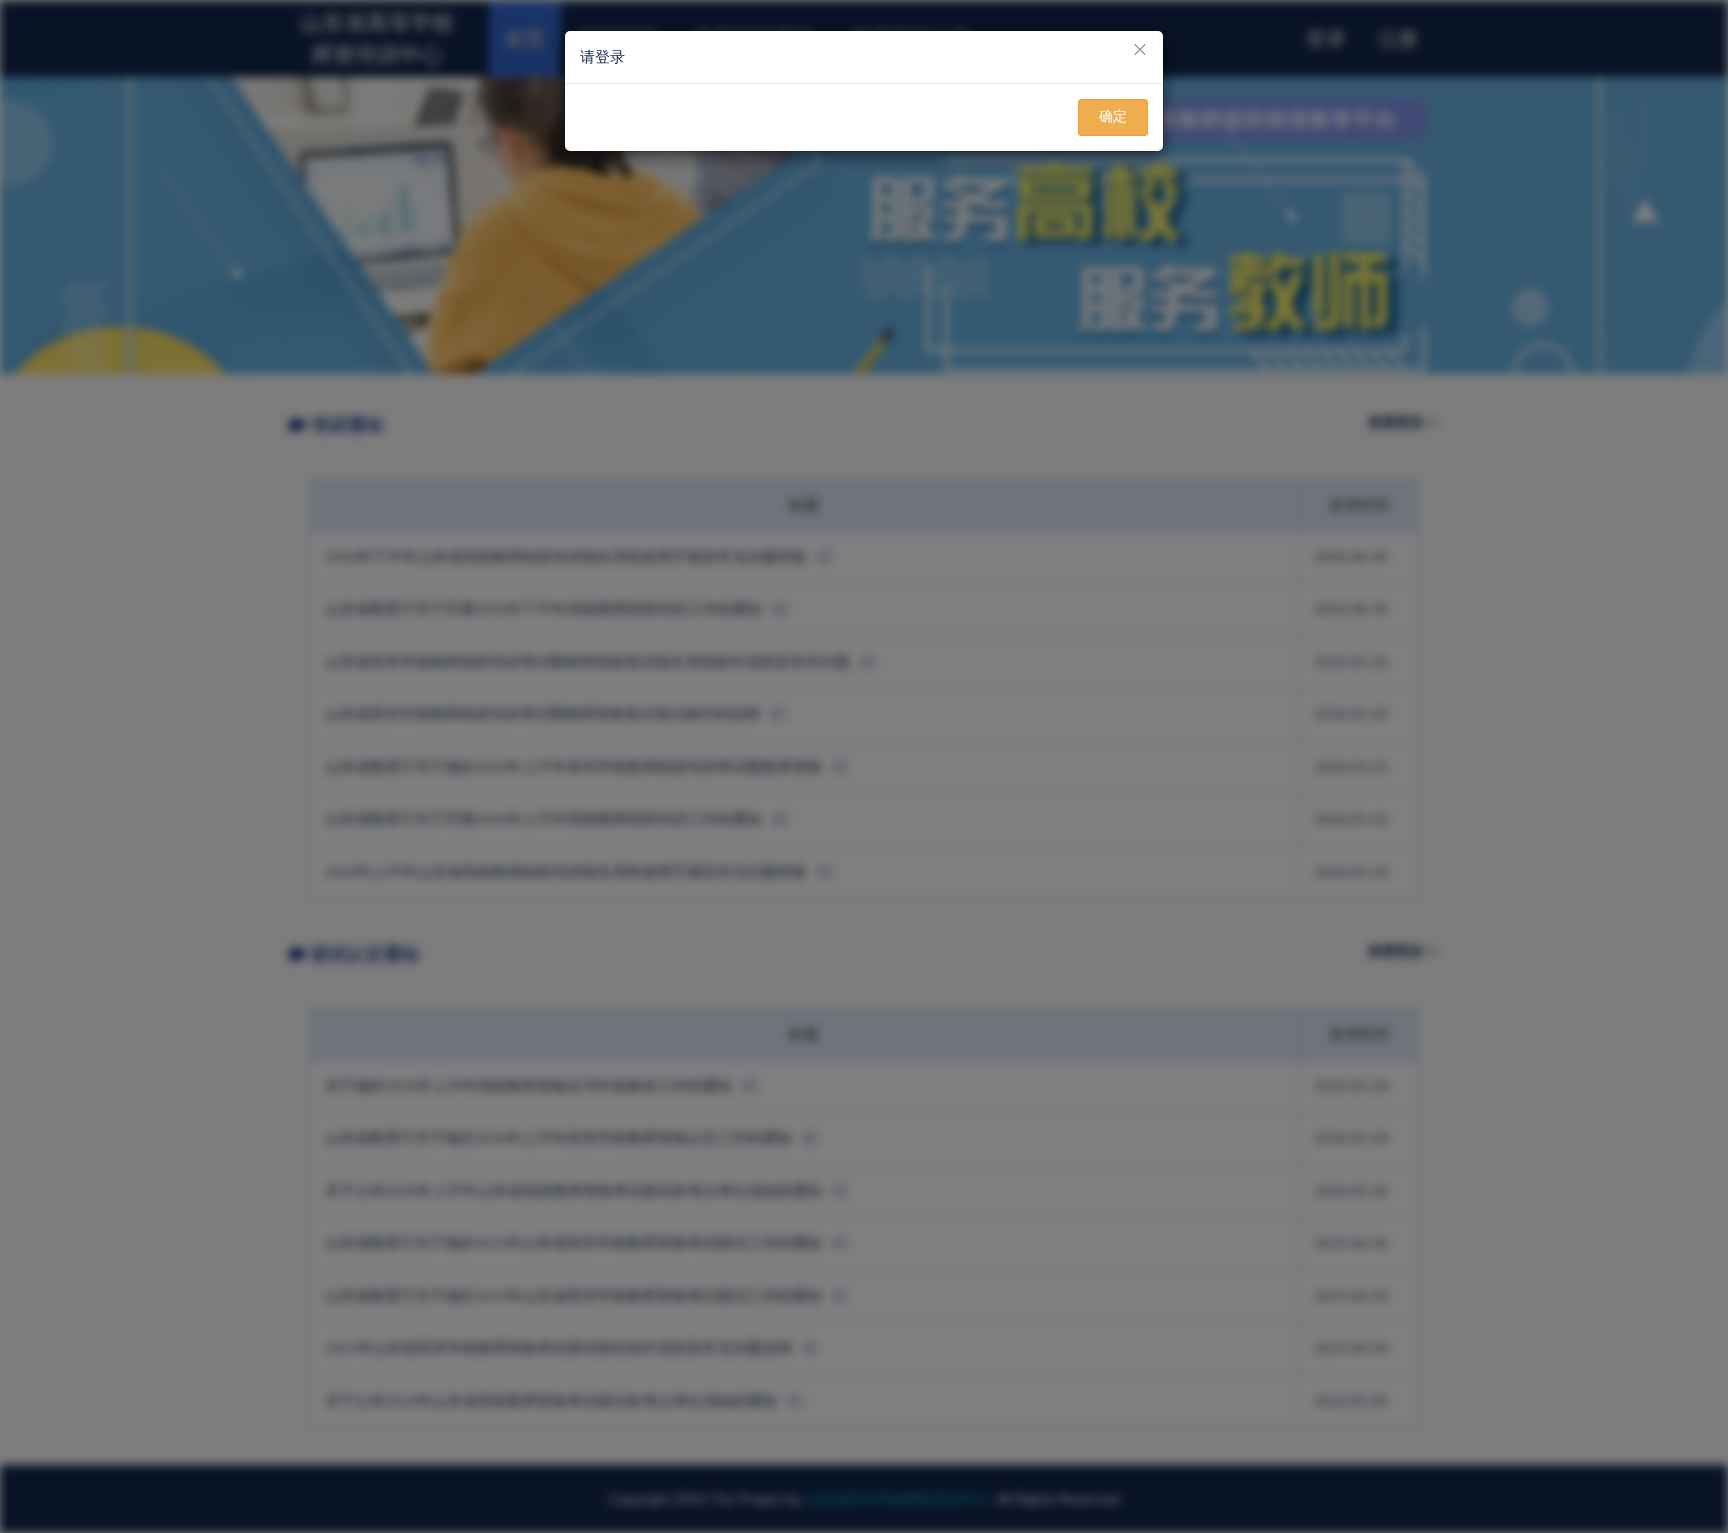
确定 (1113, 116)
